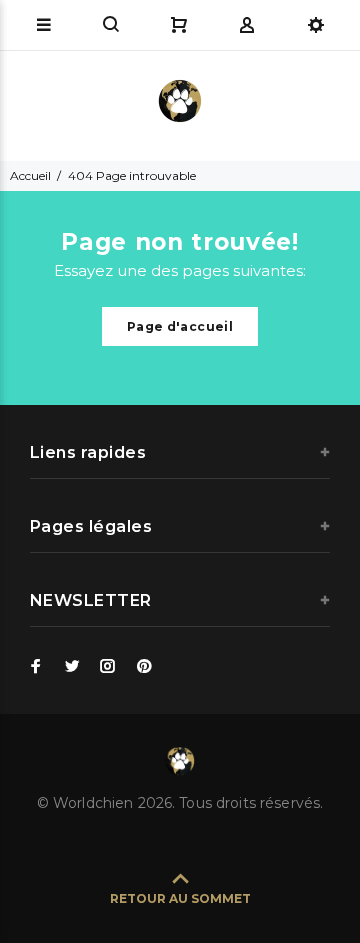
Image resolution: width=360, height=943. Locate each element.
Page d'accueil (180, 326)
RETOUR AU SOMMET (180, 898)
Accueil (30, 175)
